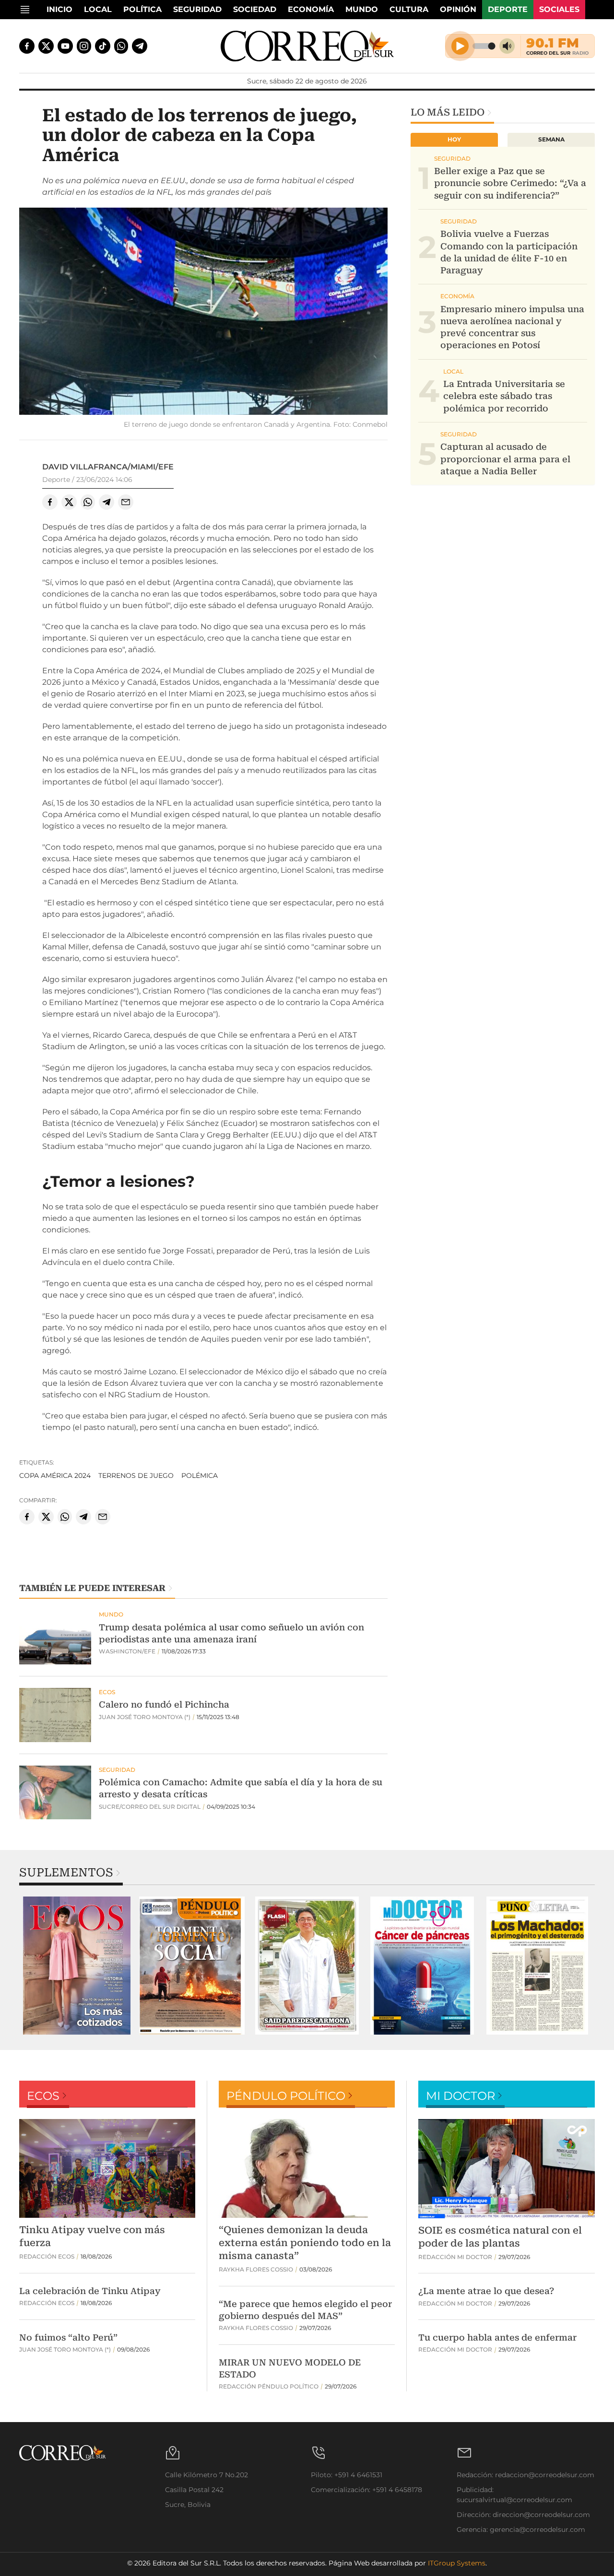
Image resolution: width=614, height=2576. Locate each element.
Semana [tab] (551, 139)
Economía (311, 9)
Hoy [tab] (454, 139)
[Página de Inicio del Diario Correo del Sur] (307, 46)
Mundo (362, 9)
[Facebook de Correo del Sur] (27, 46)
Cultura (409, 9)
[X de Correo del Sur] (46, 46)
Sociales (559, 9)
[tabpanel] (77, 1966)
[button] (203, 312)
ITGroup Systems (457, 2563)
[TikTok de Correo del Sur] (103, 46)
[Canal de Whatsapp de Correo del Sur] (121, 46)
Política (142, 9)
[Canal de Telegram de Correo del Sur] (140, 46)
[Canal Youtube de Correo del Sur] (65, 46)
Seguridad (197, 9)
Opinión (458, 9)
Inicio (59, 9)
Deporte (508, 9)
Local (98, 9)
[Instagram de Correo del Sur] (84, 46)
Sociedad (255, 9)
